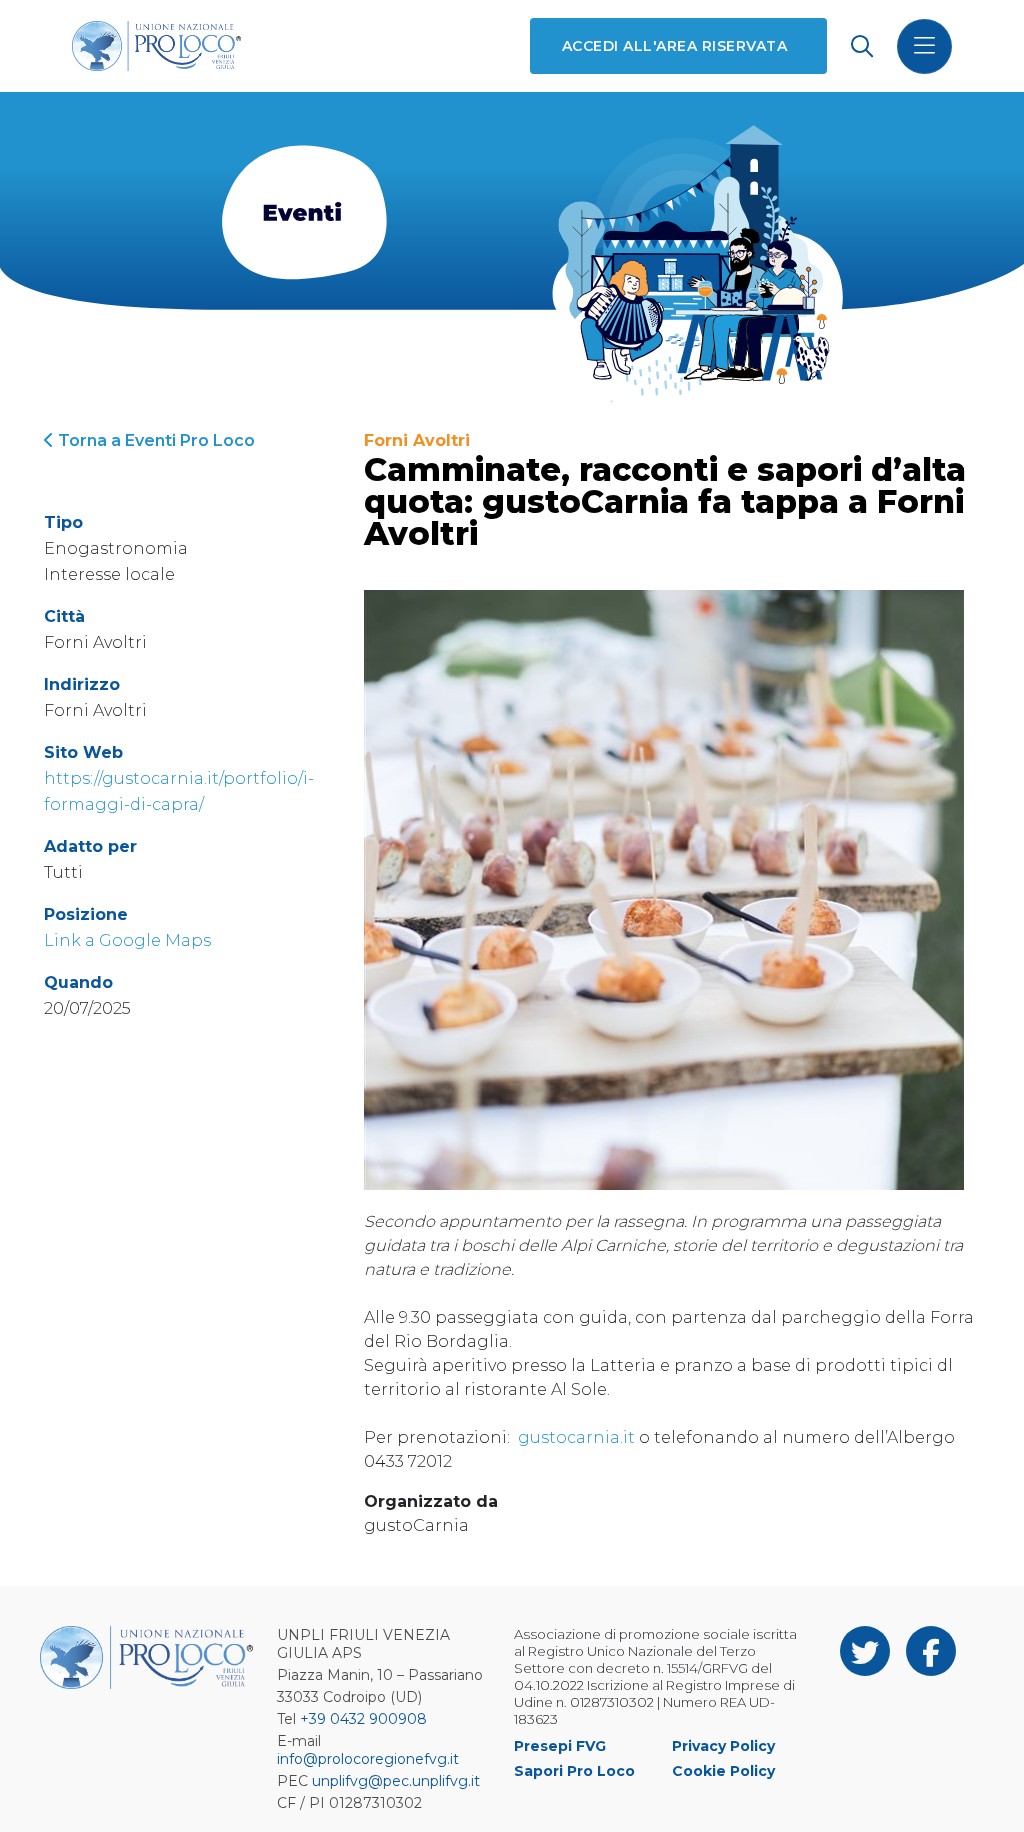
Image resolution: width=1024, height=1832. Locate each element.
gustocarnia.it (576, 1437)
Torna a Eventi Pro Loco (154, 440)
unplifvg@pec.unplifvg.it (396, 1781)
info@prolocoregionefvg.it (368, 1759)
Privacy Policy (723, 1746)
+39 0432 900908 (363, 1719)
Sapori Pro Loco (574, 1771)
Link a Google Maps (127, 940)
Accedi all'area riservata (674, 46)
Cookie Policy (723, 1771)
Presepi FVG (560, 1746)
